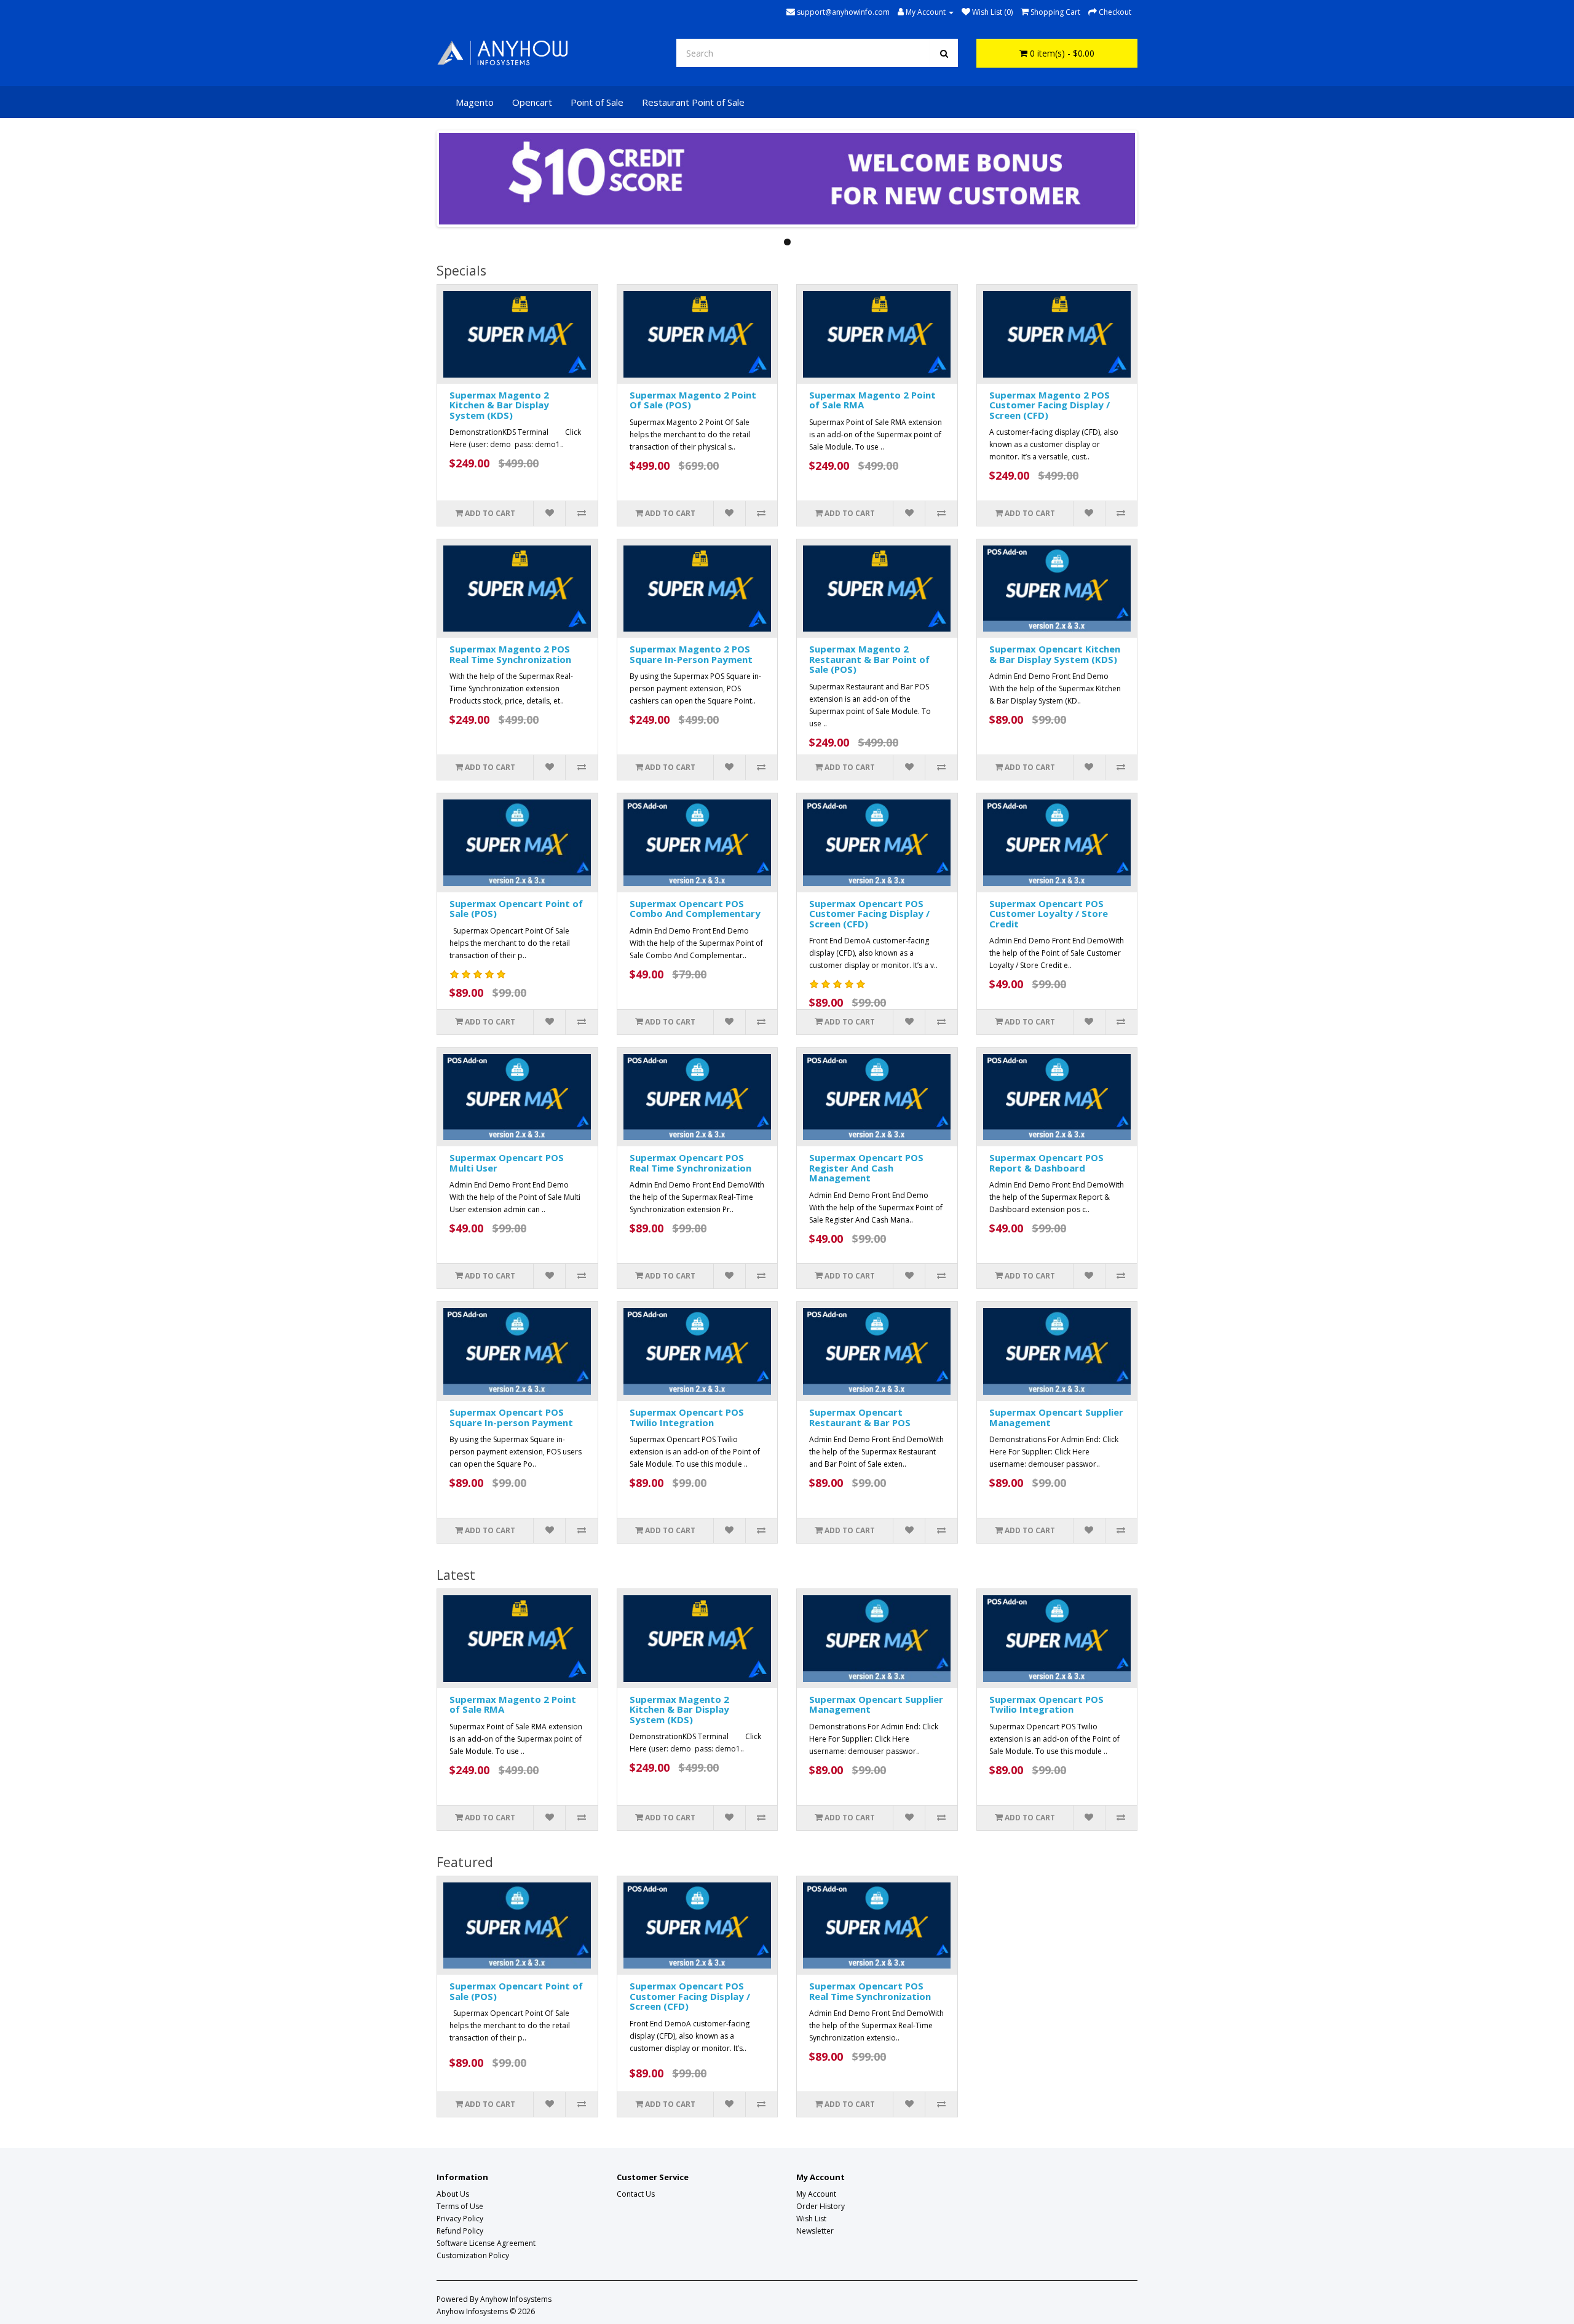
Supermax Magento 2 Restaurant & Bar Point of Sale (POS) (869, 659)
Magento (475, 102)
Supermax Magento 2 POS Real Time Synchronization (510, 654)
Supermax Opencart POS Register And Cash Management (866, 1168)
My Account (816, 2194)
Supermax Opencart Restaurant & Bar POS (860, 1417)
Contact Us (636, 2194)
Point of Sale (597, 102)
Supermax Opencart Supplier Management (1056, 1417)
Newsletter (815, 2231)
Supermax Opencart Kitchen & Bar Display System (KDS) (1055, 654)
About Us (453, 2194)
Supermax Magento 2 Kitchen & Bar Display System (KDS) (499, 405)
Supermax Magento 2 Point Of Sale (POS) (693, 400)
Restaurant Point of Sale (693, 102)
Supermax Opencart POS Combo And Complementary (695, 909)
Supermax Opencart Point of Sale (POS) (516, 909)
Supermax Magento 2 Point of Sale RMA (872, 400)
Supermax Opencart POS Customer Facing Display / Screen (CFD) (869, 914)
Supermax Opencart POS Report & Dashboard (1046, 1163)
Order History (821, 2206)
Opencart (532, 102)
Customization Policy (473, 2255)
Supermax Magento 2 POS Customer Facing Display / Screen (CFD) (1050, 405)
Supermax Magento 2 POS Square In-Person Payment (691, 654)
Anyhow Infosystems (516, 2299)
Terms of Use (460, 2206)
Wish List (811, 2219)
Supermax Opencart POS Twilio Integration (687, 1417)
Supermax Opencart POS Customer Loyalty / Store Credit (1049, 914)
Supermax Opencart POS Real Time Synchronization (690, 1163)
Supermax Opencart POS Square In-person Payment (511, 1417)
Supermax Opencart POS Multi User (507, 1163)
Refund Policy (460, 2231)
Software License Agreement (486, 2243)
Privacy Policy (460, 2219)
